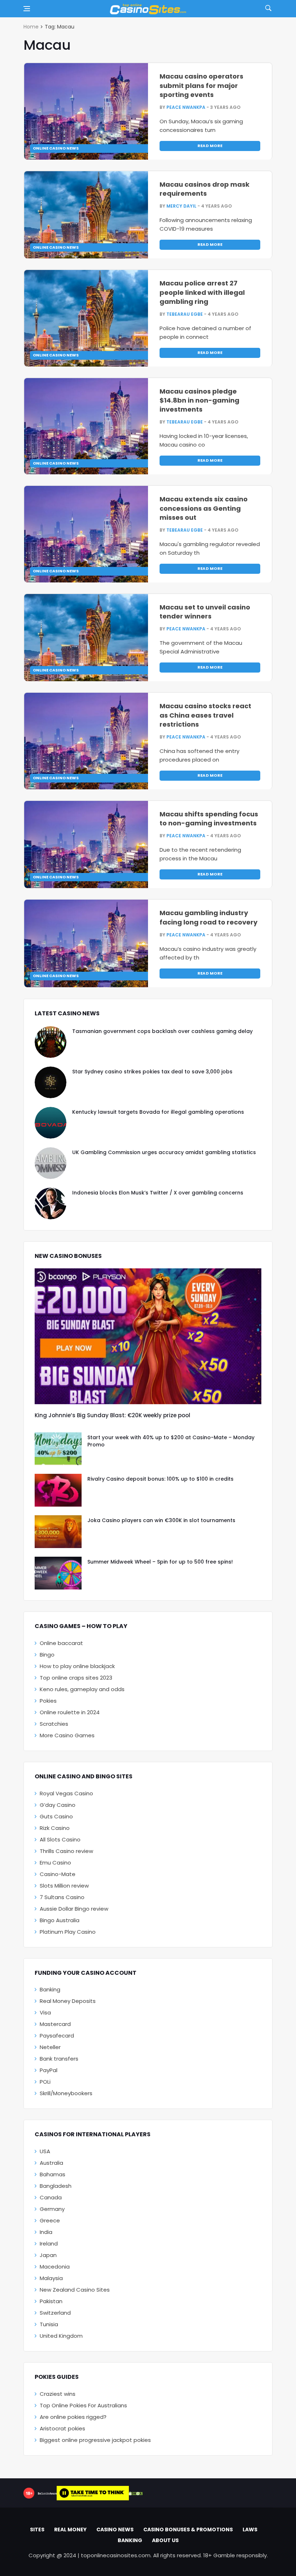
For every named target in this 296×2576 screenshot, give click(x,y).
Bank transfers (59, 2059)
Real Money (70, 2530)
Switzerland (55, 2313)
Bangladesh (56, 2186)
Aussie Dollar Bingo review (74, 1909)
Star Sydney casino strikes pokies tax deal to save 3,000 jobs (152, 1072)
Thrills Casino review (66, 1851)
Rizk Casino (55, 1828)
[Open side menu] (27, 9)
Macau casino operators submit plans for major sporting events (201, 85)
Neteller (50, 2047)
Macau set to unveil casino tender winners (205, 612)
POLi (45, 2082)
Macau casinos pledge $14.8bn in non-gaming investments (199, 400)
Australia (51, 2163)
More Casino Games (67, 1735)
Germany (52, 2209)
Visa (45, 2012)
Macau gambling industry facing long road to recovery (208, 917)
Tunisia (49, 2324)
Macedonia (55, 2267)
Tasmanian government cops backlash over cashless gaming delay (162, 1031)
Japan (48, 2255)
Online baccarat (61, 1643)
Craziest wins (58, 2394)
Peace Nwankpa (186, 107)
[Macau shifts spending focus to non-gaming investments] (86, 844)
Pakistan (51, 2301)
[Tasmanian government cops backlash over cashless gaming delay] (51, 1042)
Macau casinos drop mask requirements (204, 189)
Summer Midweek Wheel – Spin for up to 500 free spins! (160, 1562)
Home (31, 27)
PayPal (49, 2070)
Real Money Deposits (68, 2001)
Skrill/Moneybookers (66, 2093)
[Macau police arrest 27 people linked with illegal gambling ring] (86, 318)
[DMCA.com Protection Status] (136, 2493)
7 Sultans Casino (62, 1897)
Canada (51, 2197)
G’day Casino (58, 1805)
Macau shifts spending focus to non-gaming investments (209, 819)
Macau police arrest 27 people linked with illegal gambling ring (202, 292)
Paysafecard (57, 2036)
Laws (250, 2530)
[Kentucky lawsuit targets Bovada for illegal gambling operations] (51, 1123)
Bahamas (53, 2174)
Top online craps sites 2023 (76, 1678)
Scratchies (54, 1724)
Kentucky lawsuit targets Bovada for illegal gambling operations (158, 1112)
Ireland (49, 2244)
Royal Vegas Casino (66, 1793)
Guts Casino (56, 1816)
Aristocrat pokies (62, 2428)
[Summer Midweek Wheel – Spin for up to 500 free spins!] (58, 1573)
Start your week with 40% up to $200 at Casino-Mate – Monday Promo (171, 1441)
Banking (50, 1989)
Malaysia (51, 2278)
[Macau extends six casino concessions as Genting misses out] (86, 534)
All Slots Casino (60, 1839)
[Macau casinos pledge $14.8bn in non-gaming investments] (86, 426)
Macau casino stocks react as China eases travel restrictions (205, 715)
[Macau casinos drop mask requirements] (86, 215)
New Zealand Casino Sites (75, 2290)
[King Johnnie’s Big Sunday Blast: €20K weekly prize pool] (148, 1336)
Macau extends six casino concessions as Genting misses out (204, 508)
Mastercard (55, 2024)
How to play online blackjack (77, 1666)
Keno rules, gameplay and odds (82, 1689)
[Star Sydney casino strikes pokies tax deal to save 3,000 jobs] (51, 1082)
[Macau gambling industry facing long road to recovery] (86, 943)
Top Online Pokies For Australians (83, 2405)
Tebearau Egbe (185, 314)
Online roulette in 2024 (70, 1712)
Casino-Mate (58, 1874)
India (46, 2232)
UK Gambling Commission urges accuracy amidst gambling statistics (164, 1152)
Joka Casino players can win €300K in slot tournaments (161, 1520)
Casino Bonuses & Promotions (188, 2530)
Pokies (48, 1701)
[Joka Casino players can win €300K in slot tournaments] (58, 1532)
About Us (165, 2540)
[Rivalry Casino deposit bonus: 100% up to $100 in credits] (58, 1490)
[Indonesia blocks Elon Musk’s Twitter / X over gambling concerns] (51, 1203)
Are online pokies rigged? (73, 2417)
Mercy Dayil (181, 206)
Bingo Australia (60, 1920)
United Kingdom (61, 2336)
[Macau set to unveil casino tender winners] (86, 638)
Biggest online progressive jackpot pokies (95, 2440)
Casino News (115, 2530)
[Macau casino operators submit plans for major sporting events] (86, 111)
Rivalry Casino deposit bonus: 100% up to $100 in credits (160, 1479)
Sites (37, 2530)
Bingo (47, 1655)
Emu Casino (55, 1863)
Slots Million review (64, 1886)
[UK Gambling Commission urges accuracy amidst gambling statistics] (51, 1163)
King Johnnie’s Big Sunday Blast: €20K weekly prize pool (112, 1415)
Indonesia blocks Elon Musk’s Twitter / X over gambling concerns (158, 1193)
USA (45, 2151)
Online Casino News (56, 148)
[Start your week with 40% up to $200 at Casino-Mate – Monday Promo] (58, 1449)
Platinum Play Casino (68, 1932)
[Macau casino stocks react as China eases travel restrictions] (86, 741)
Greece (50, 2220)
